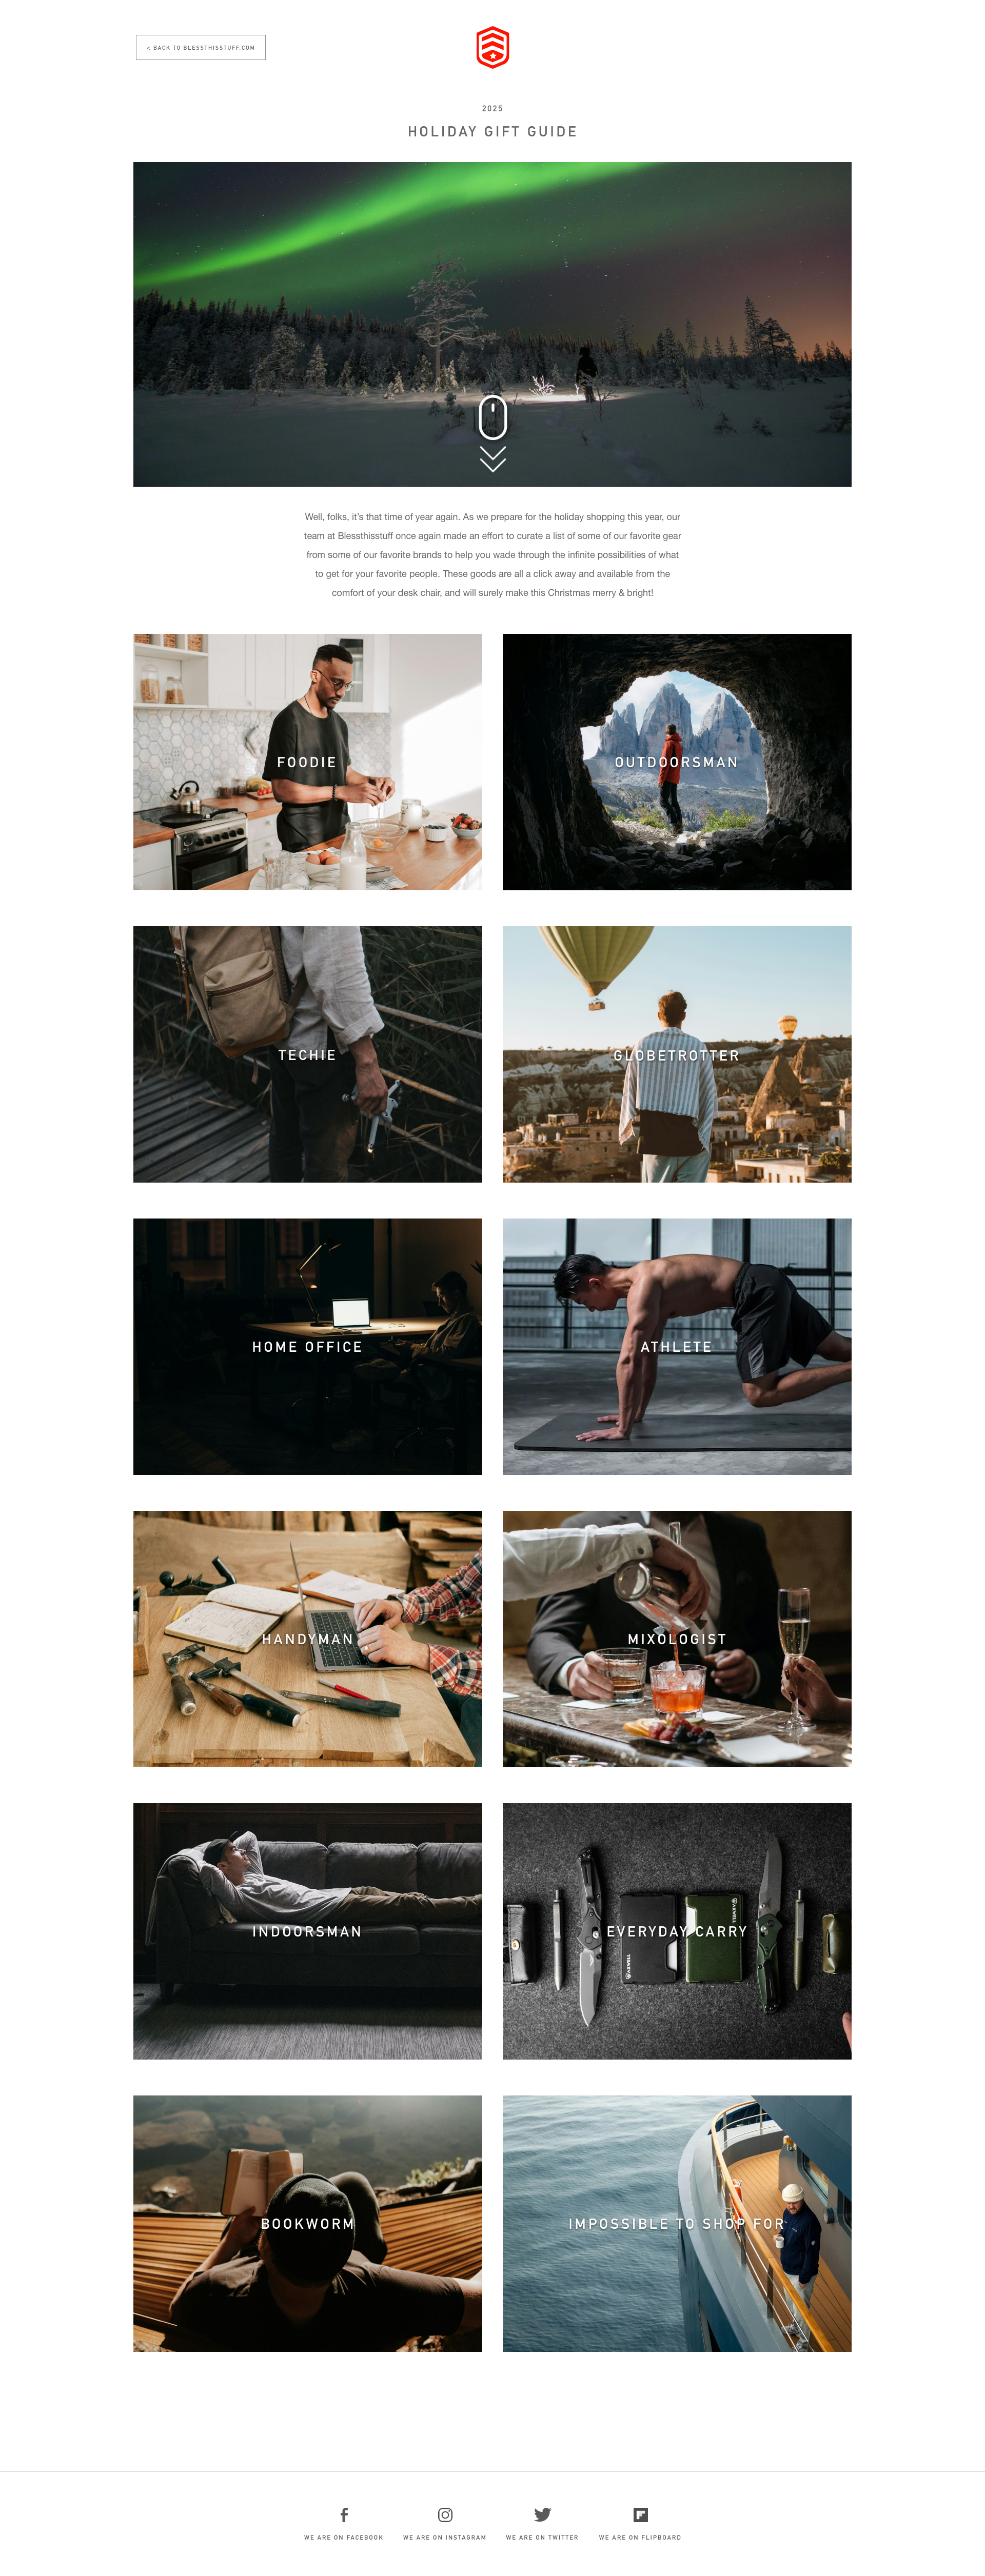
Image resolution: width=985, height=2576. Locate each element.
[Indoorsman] (308, 1931)
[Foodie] (308, 762)
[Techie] (308, 1054)
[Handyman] (308, 1639)
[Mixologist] (677, 1639)
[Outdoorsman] (677, 762)
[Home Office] (308, 1347)
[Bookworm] (308, 2224)
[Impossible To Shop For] (677, 2224)
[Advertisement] (493, 2411)
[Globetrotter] (677, 1054)
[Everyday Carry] (677, 1931)
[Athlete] (677, 1347)
